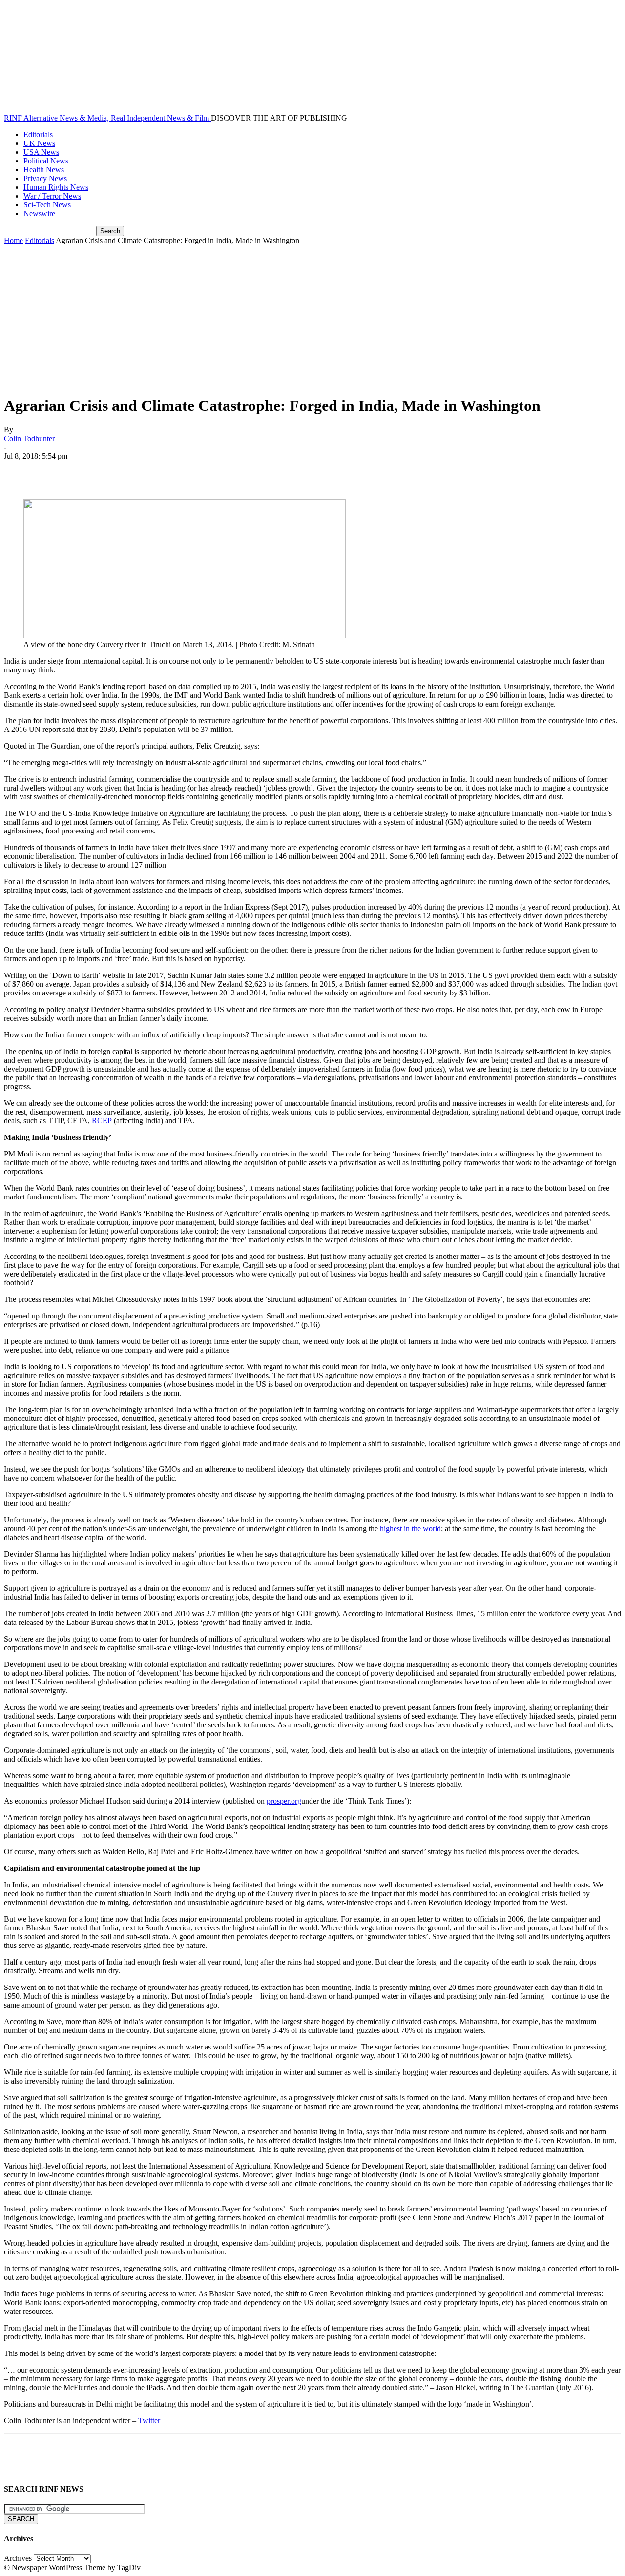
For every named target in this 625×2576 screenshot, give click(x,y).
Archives (18, 2558)
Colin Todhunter (29, 438)
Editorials (38, 134)
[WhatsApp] (125, 471)
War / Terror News (52, 196)
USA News (41, 152)
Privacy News (45, 178)
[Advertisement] (312, 318)
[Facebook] (20, 471)
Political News (46, 161)
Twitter (149, 2421)
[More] (161, 471)
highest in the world (410, 1529)
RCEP (102, 1121)
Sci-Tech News (47, 205)
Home (13, 240)
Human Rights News (56, 187)
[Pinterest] (90, 471)
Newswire (39, 213)
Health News (44, 170)
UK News (39, 143)
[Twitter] (55, 471)
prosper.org (284, 1801)
